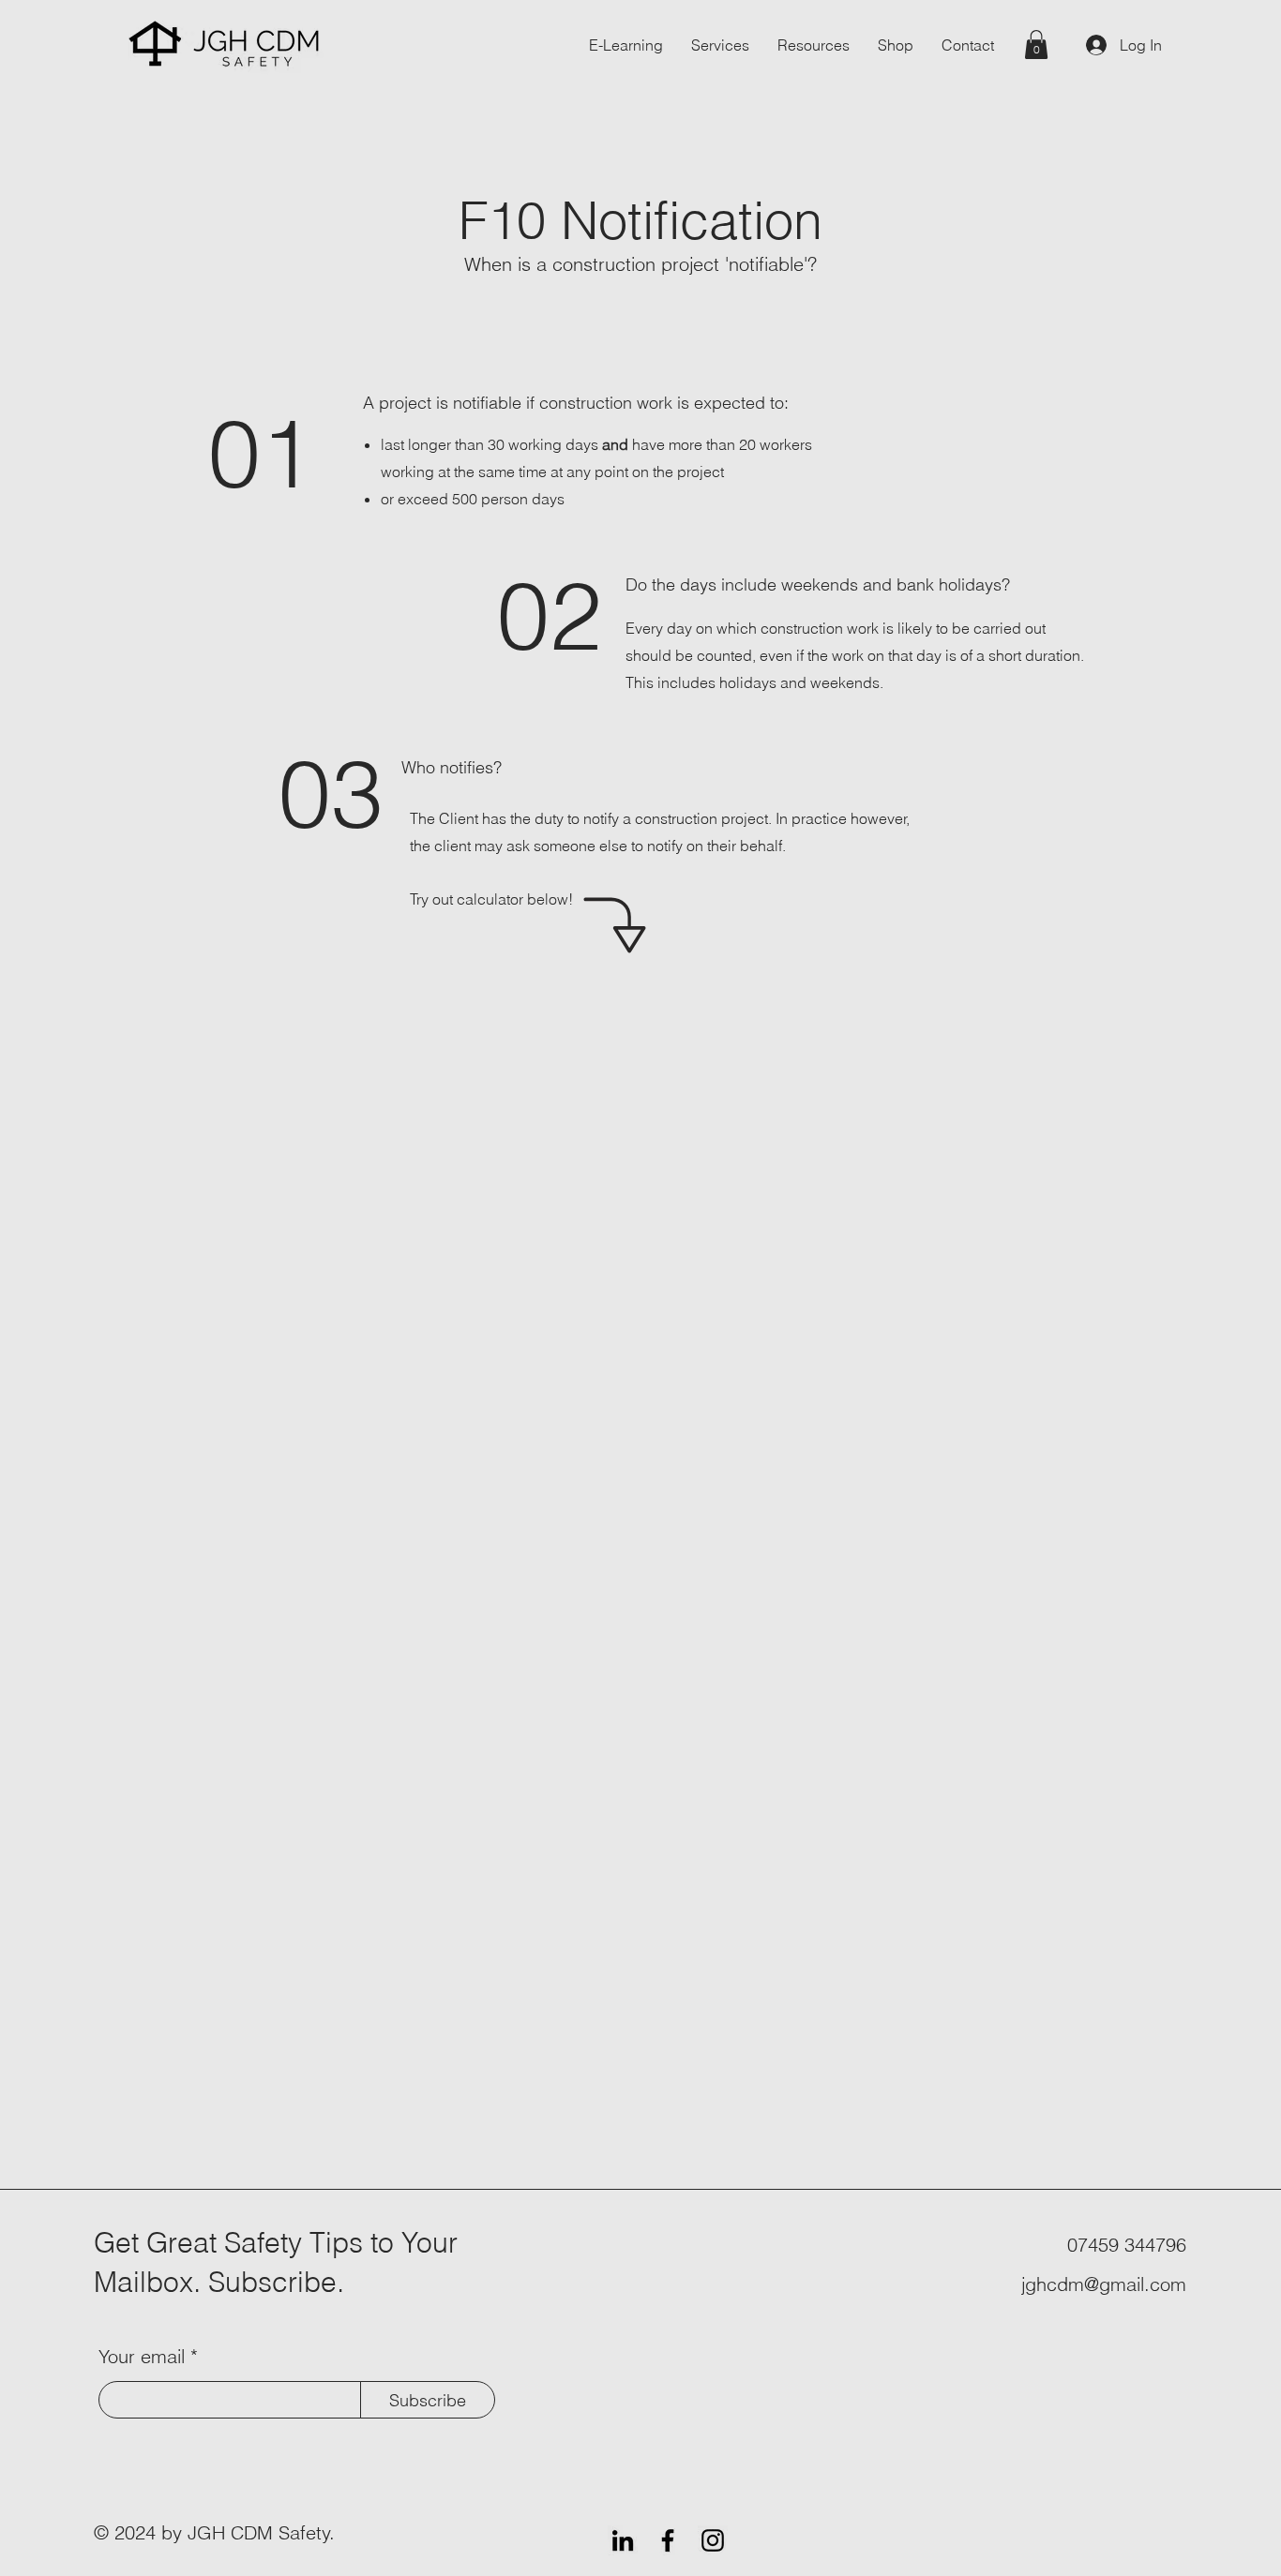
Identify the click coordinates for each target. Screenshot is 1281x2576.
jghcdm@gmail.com (1104, 2284)
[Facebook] (668, 2540)
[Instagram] (713, 2540)
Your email (142, 2357)
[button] (1036, 45)
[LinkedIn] (623, 2540)
